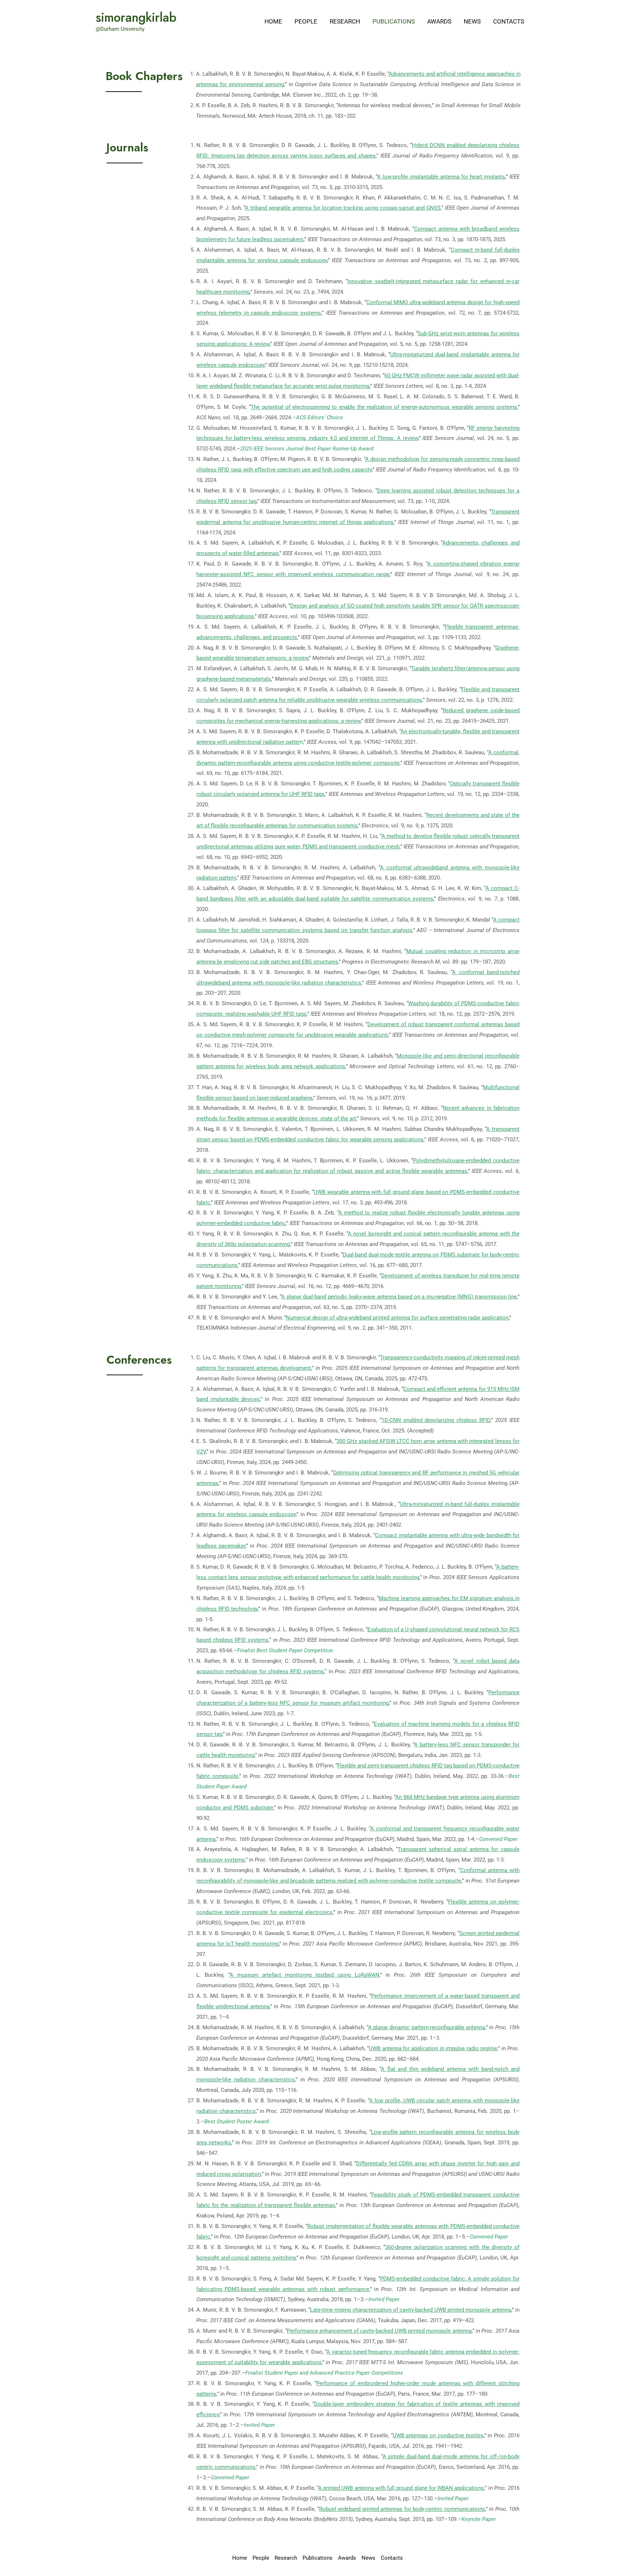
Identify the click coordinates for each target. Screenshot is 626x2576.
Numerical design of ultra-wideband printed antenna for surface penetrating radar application (397, 1318)
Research (345, 21)
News (472, 21)
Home (273, 21)
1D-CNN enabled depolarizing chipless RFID (436, 1420)
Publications (394, 21)
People (306, 21)
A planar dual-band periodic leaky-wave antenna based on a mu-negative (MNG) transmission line (399, 1297)
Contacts (509, 21)
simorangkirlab (136, 17)
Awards (439, 21)
